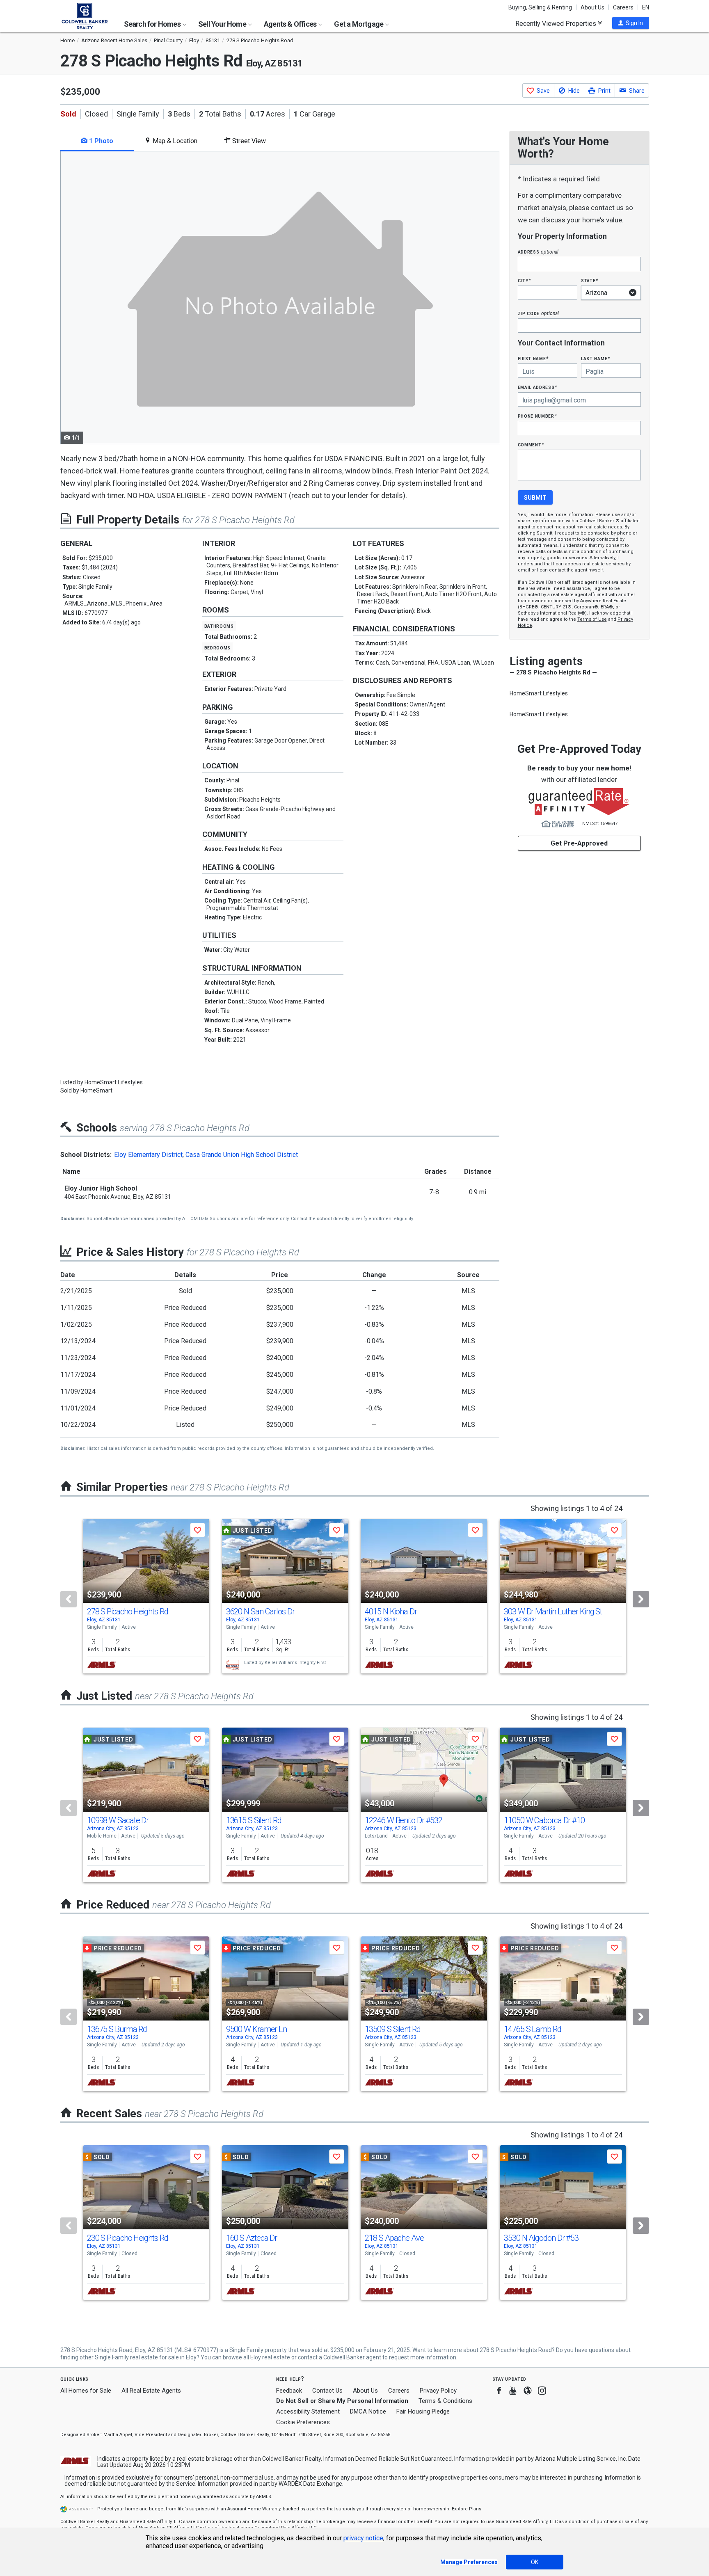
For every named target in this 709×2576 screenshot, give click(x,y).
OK (535, 2562)
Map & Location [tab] (174, 141)
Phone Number (537, 416)
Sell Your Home (223, 24)
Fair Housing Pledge (423, 2411)
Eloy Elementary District (148, 1155)
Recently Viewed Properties (557, 23)
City (524, 280)
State (590, 280)
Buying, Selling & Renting (540, 7)
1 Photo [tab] (100, 141)
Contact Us (327, 2391)
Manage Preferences (469, 2562)
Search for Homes (153, 24)
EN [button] (646, 7)
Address (538, 252)
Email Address (538, 387)
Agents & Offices (291, 24)
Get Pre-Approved (579, 843)
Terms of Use (592, 619)
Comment (531, 445)
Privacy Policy (438, 2391)
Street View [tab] (248, 141)
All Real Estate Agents (151, 2391)
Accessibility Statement (308, 2411)
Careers (623, 7)
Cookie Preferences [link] (303, 2422)
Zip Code (538, 313)
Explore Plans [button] (467, 2509)
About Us (592, 7)
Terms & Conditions (445, 2401)
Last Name (596, 358)
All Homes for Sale (86, 2391)
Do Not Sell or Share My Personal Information (342, 2401)
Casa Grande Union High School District (242, 1155)
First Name (533, 358)
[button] (631, 23)
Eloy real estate (270, 2357)
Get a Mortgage (359, 24)
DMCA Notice (368, 2411)
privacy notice (363, 2538)
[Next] (641, 1599)
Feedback (289, 2391)
